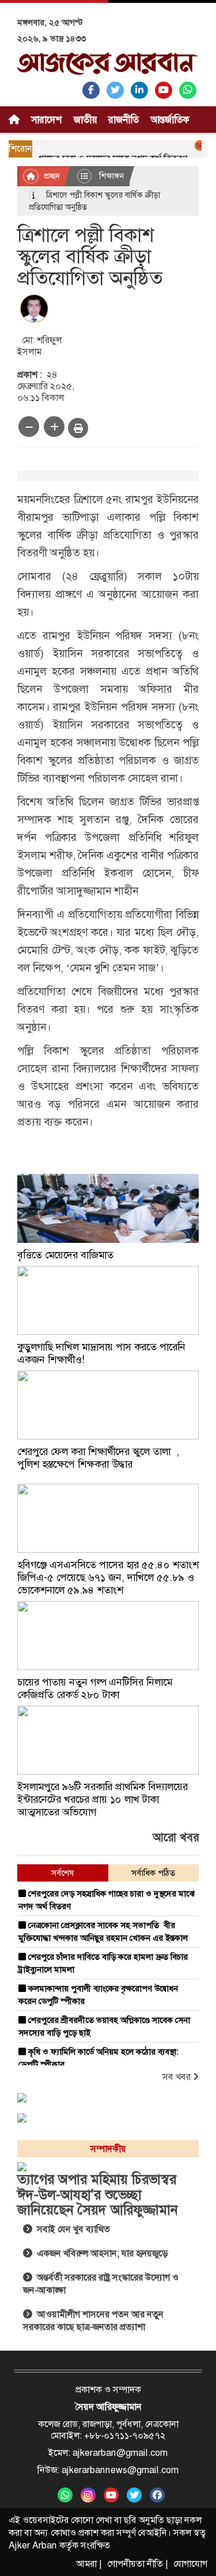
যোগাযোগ (190, 2564)
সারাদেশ (47, 120)
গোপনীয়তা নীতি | (137, 2564)
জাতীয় (85, 120)
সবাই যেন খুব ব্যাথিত (71, 2229)
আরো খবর (176, 1837)
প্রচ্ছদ (51, 176)
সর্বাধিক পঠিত (153, 1873)
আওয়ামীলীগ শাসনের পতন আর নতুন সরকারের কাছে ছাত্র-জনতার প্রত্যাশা (93, 2320)
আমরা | (89, 2564)
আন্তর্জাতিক (170, 120)
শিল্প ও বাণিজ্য (97, 166)
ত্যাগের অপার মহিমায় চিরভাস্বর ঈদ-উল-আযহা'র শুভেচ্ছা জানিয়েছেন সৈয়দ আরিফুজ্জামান (98, 2195)
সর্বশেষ (62, 1873)
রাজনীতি (124, 120)
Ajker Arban (33, 2545)
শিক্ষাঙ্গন (109, 176)
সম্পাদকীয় (155, 166)
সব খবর (178, 2077)
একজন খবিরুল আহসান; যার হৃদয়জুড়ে (100, 2253)
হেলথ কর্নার (36, 166)
